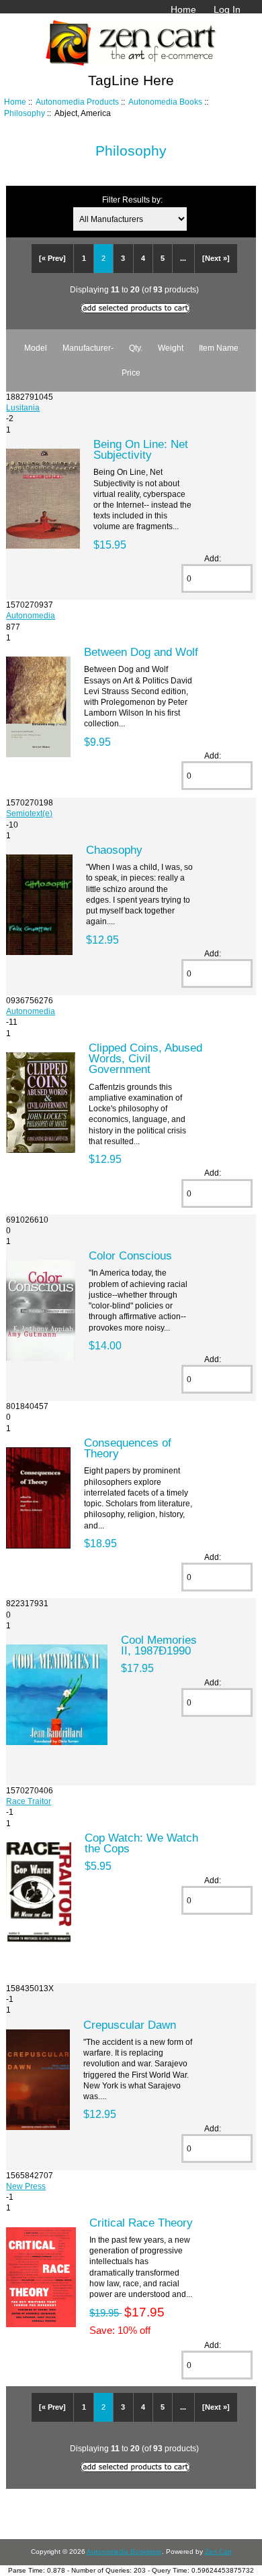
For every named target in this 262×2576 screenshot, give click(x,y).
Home (183, 9)
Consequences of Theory (128, 1448)
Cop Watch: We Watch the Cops (141, 1843)
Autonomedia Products (77, 102)
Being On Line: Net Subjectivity (141, 449)
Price (131, 373)
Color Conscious (130, 1255)
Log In (227, 9)
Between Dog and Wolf (141, 652)
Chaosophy (114, 850)
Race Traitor (29, 1801)
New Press (26, 2186)
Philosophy (25, 113)
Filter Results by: (132, 200)
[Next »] (216, 258)
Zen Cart (218, 2552)
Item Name (219, 348)
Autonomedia (31, 615)
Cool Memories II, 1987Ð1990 (159, 1645)
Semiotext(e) (29, 813)
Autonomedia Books (165, 102)
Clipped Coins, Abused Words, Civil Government (145, 1058)
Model (36, 348)
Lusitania (23, 407)
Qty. (136, 348)
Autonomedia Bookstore (124, 2552)
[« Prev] (52, 258)
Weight (171, 348)
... (183, 258)
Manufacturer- (88, 348)
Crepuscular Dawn (130, 2025)
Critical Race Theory (141, 2223)
